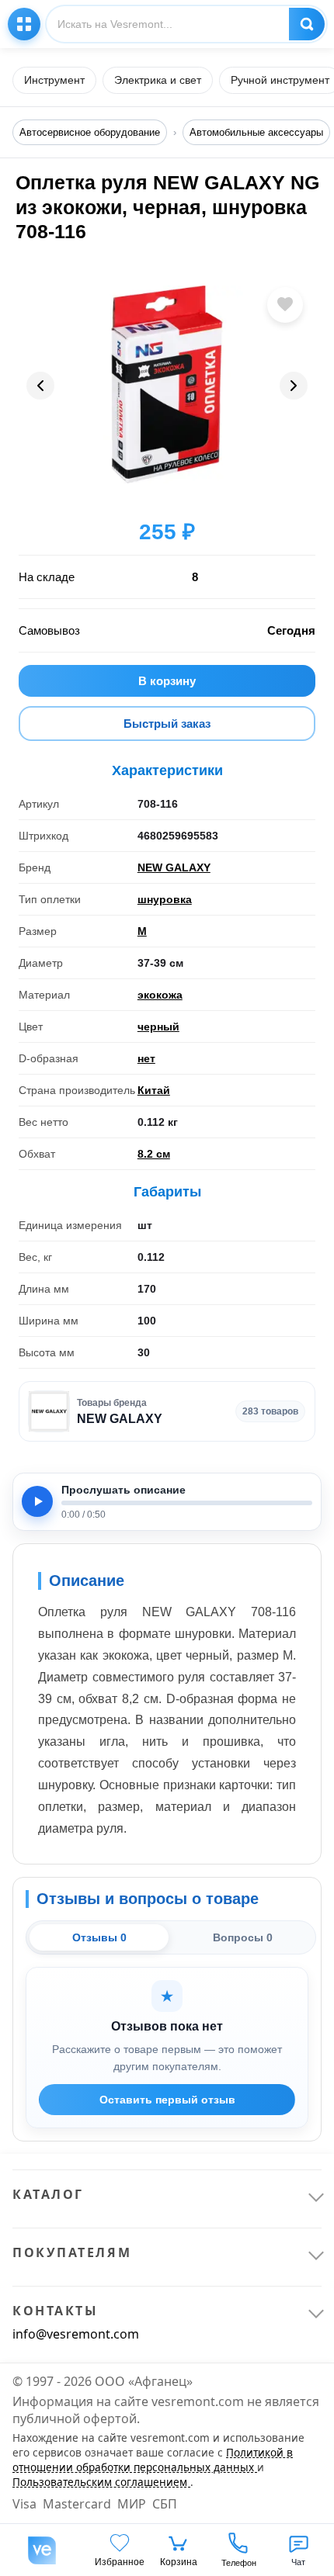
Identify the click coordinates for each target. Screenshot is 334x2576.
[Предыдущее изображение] (40, 386)
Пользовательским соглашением (101, 2482)
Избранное (120, 2562)
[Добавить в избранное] (285, 305)
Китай (154, 1090)
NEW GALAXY (174, 867)
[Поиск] (307, 24)
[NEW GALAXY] (49, 1411)
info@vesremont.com (76, 2334)
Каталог (24, 24)
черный (158, 1027)
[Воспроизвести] (37, 1501)
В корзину (167, 681)
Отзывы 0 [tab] (99, 1937)
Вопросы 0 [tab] (243, 1937)
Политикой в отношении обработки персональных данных (153, 2460)
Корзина (179, 2562)
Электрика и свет (158, 80)
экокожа (160, 995)
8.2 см (154, 1154)
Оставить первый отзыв (167, 2100)
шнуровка (165, 899)
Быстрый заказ (167, 724)
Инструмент (54, 80)
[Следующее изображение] (294, 386)
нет (146, 1058)
